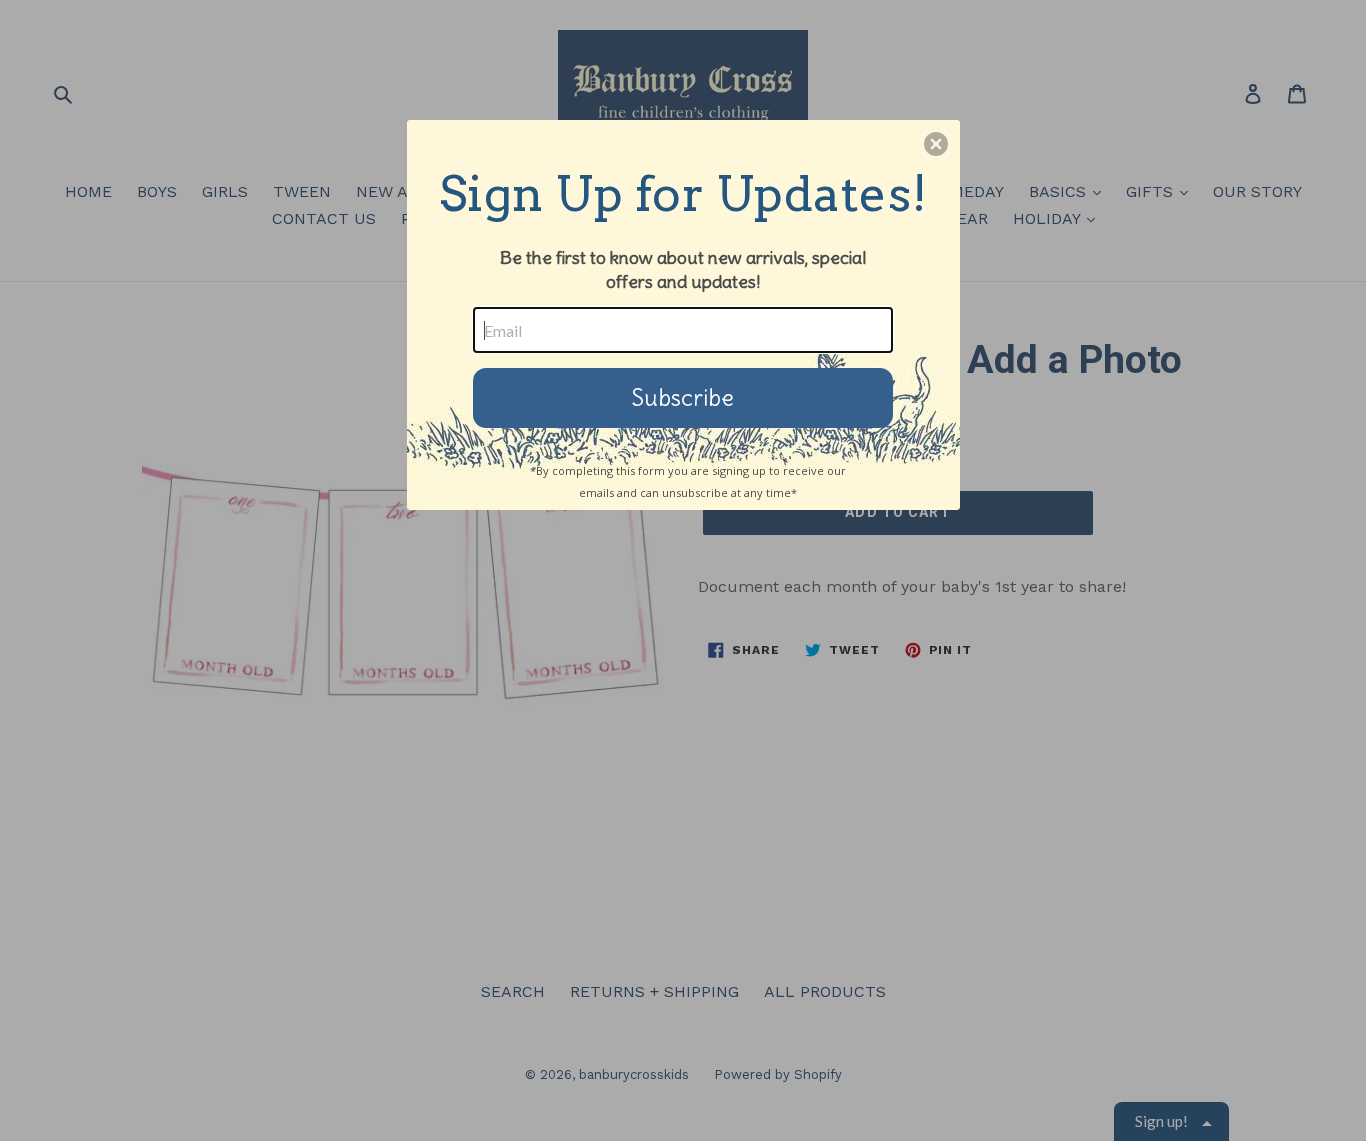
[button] (936, 144)
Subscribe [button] (683, 397)
